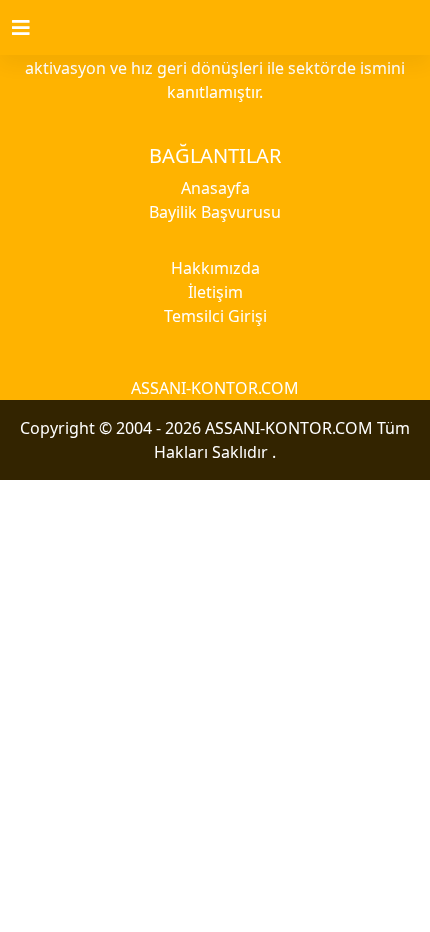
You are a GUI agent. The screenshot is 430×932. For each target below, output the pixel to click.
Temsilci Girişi (215, 316)
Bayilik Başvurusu (215, 212)
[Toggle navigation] (33, 28)
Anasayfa (215, 188)
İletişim (215, 292)
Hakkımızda (215, 268)
